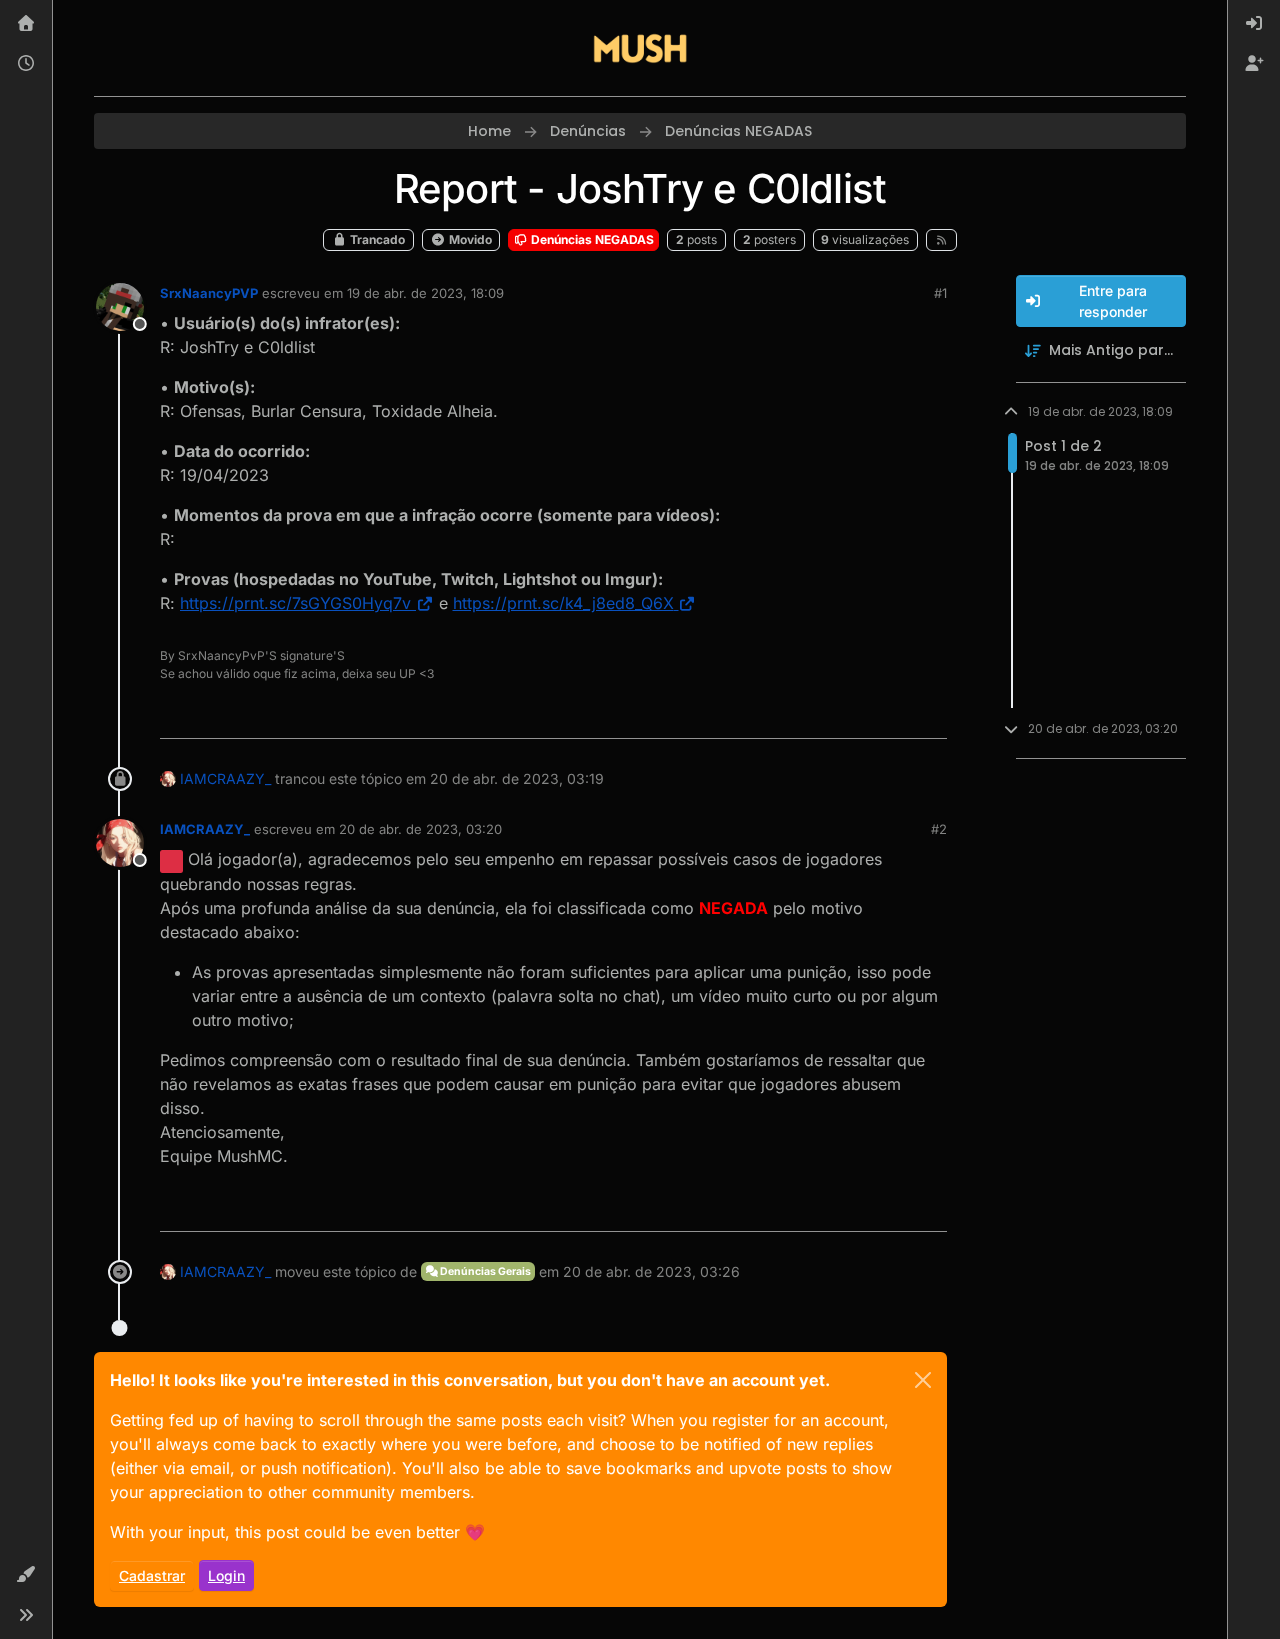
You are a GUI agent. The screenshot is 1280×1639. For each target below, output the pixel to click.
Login (226, 1575)
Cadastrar (152, 1575)
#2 (939, 829)
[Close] (923, 1380)
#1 (940, 293)
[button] (26, 1575)
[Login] (1254, 24)
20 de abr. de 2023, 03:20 (420, 829)
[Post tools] (929, 714)
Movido (469, 239)
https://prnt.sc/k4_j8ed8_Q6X (563, 603)
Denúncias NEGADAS (591, 239)
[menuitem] (1254, 24)
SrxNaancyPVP (209, 293)
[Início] (26, 24)
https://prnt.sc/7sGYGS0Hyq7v (295, 603)
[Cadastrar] (1254, 64)
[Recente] (26, 64)
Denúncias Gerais (484, 1271)
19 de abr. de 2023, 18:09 (425, 293)
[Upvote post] (859, 714)
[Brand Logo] (640, 48)
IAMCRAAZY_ (225, 778)
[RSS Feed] (941, 240)
